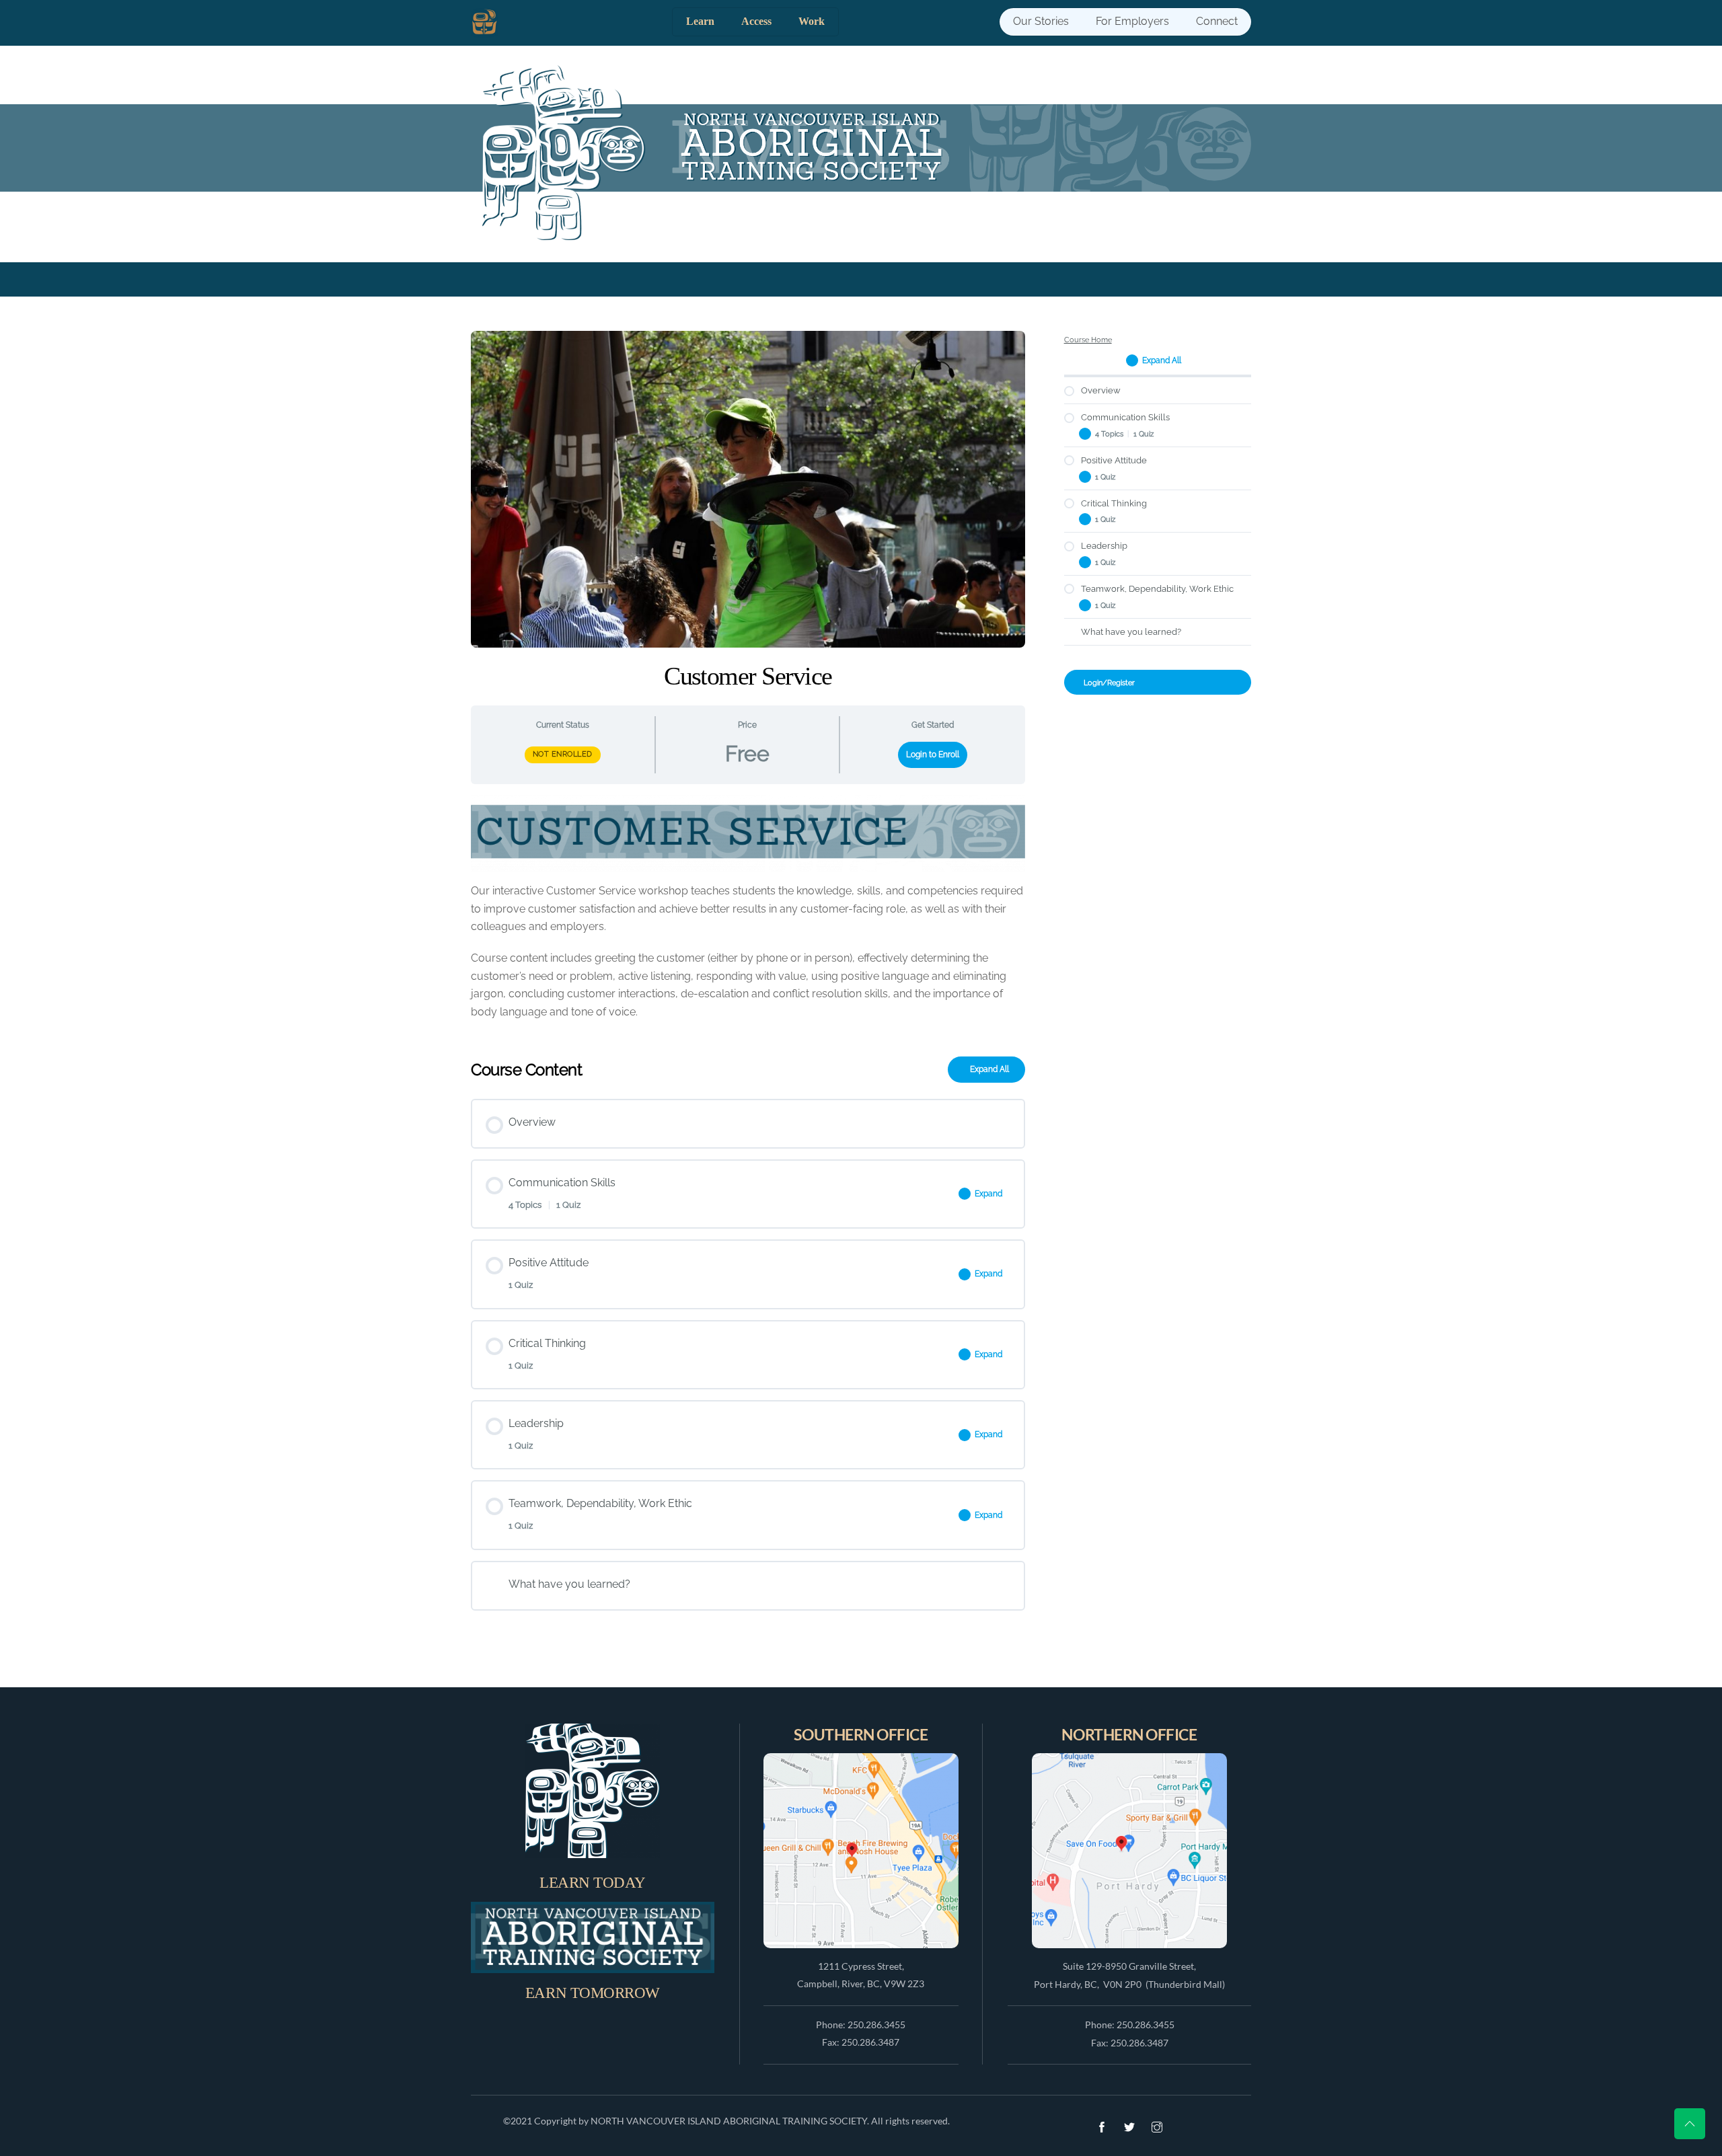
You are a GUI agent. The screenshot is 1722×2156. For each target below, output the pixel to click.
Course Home (1088, 340)
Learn (700, 21)
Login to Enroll (933, 755)
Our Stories (1041, 21)
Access (756, 21)
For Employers (1132, 21)
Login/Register (1109, 683)
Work (812, 21)
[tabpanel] (748, 915)
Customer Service (748, 676)
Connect (1217, 21)
